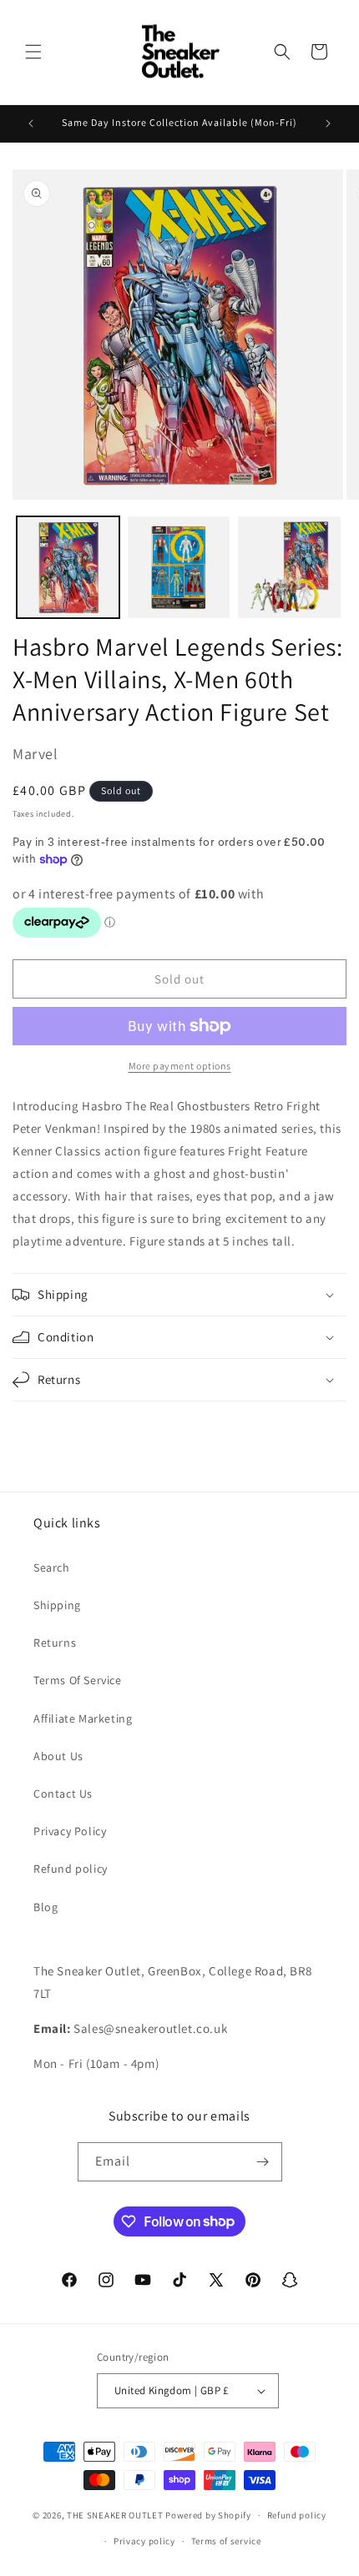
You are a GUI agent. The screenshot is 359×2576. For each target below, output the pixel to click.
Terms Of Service (78, 1680)
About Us (58, 1756)
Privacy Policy (70, 1831)
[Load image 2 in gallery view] (179, 568)
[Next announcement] (328, 123)
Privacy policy (144, 2541)
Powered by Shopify (208, 2515)
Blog (46, 1907)
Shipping (57, 1605)
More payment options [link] (180, 1066)
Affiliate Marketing (83, 1718)
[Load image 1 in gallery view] (68, 568)
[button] (33, 52)
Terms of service (226, 2541)
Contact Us (63, 1794)
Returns (55, 1643)
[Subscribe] (263, 2162)
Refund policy (71, 1869)
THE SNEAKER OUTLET (115, 2515)
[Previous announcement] (31, 123)
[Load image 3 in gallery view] (289, 568)
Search (52, 1567)
